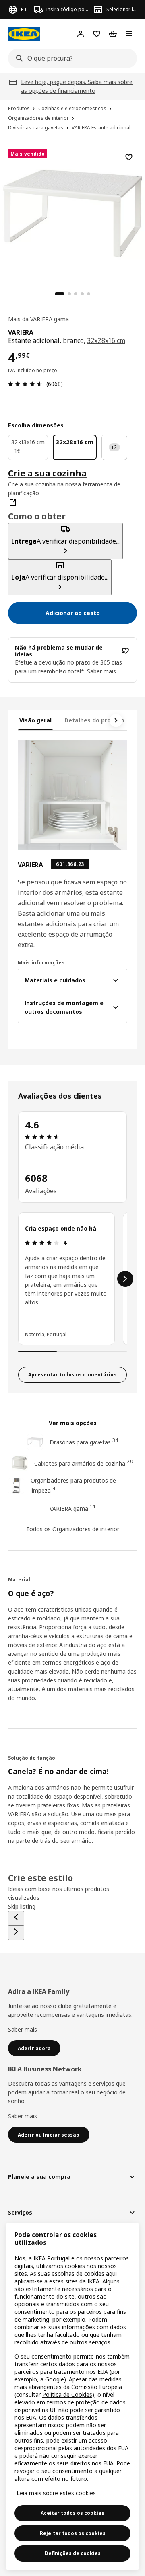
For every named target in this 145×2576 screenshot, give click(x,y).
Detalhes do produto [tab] (94, 720)
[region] (72, 212)
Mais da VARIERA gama (38, 319)
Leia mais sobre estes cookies (56, 2493)
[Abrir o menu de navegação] (129, 34)
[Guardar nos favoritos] (129, 157)
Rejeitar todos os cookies (73, 2533)
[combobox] (70, 58)
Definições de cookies (73, 2553)
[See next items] (116, 720)
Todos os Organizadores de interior (73, 1529)
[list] (72, 1279)
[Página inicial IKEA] (24, 34)
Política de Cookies (67, 2394)
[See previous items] (16, 1918)
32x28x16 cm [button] (106, 340)
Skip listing (22, 1906)
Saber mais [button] (101, 671)
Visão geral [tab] (35, 720)
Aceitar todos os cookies (72, 2513)
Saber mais (23, 2029)
